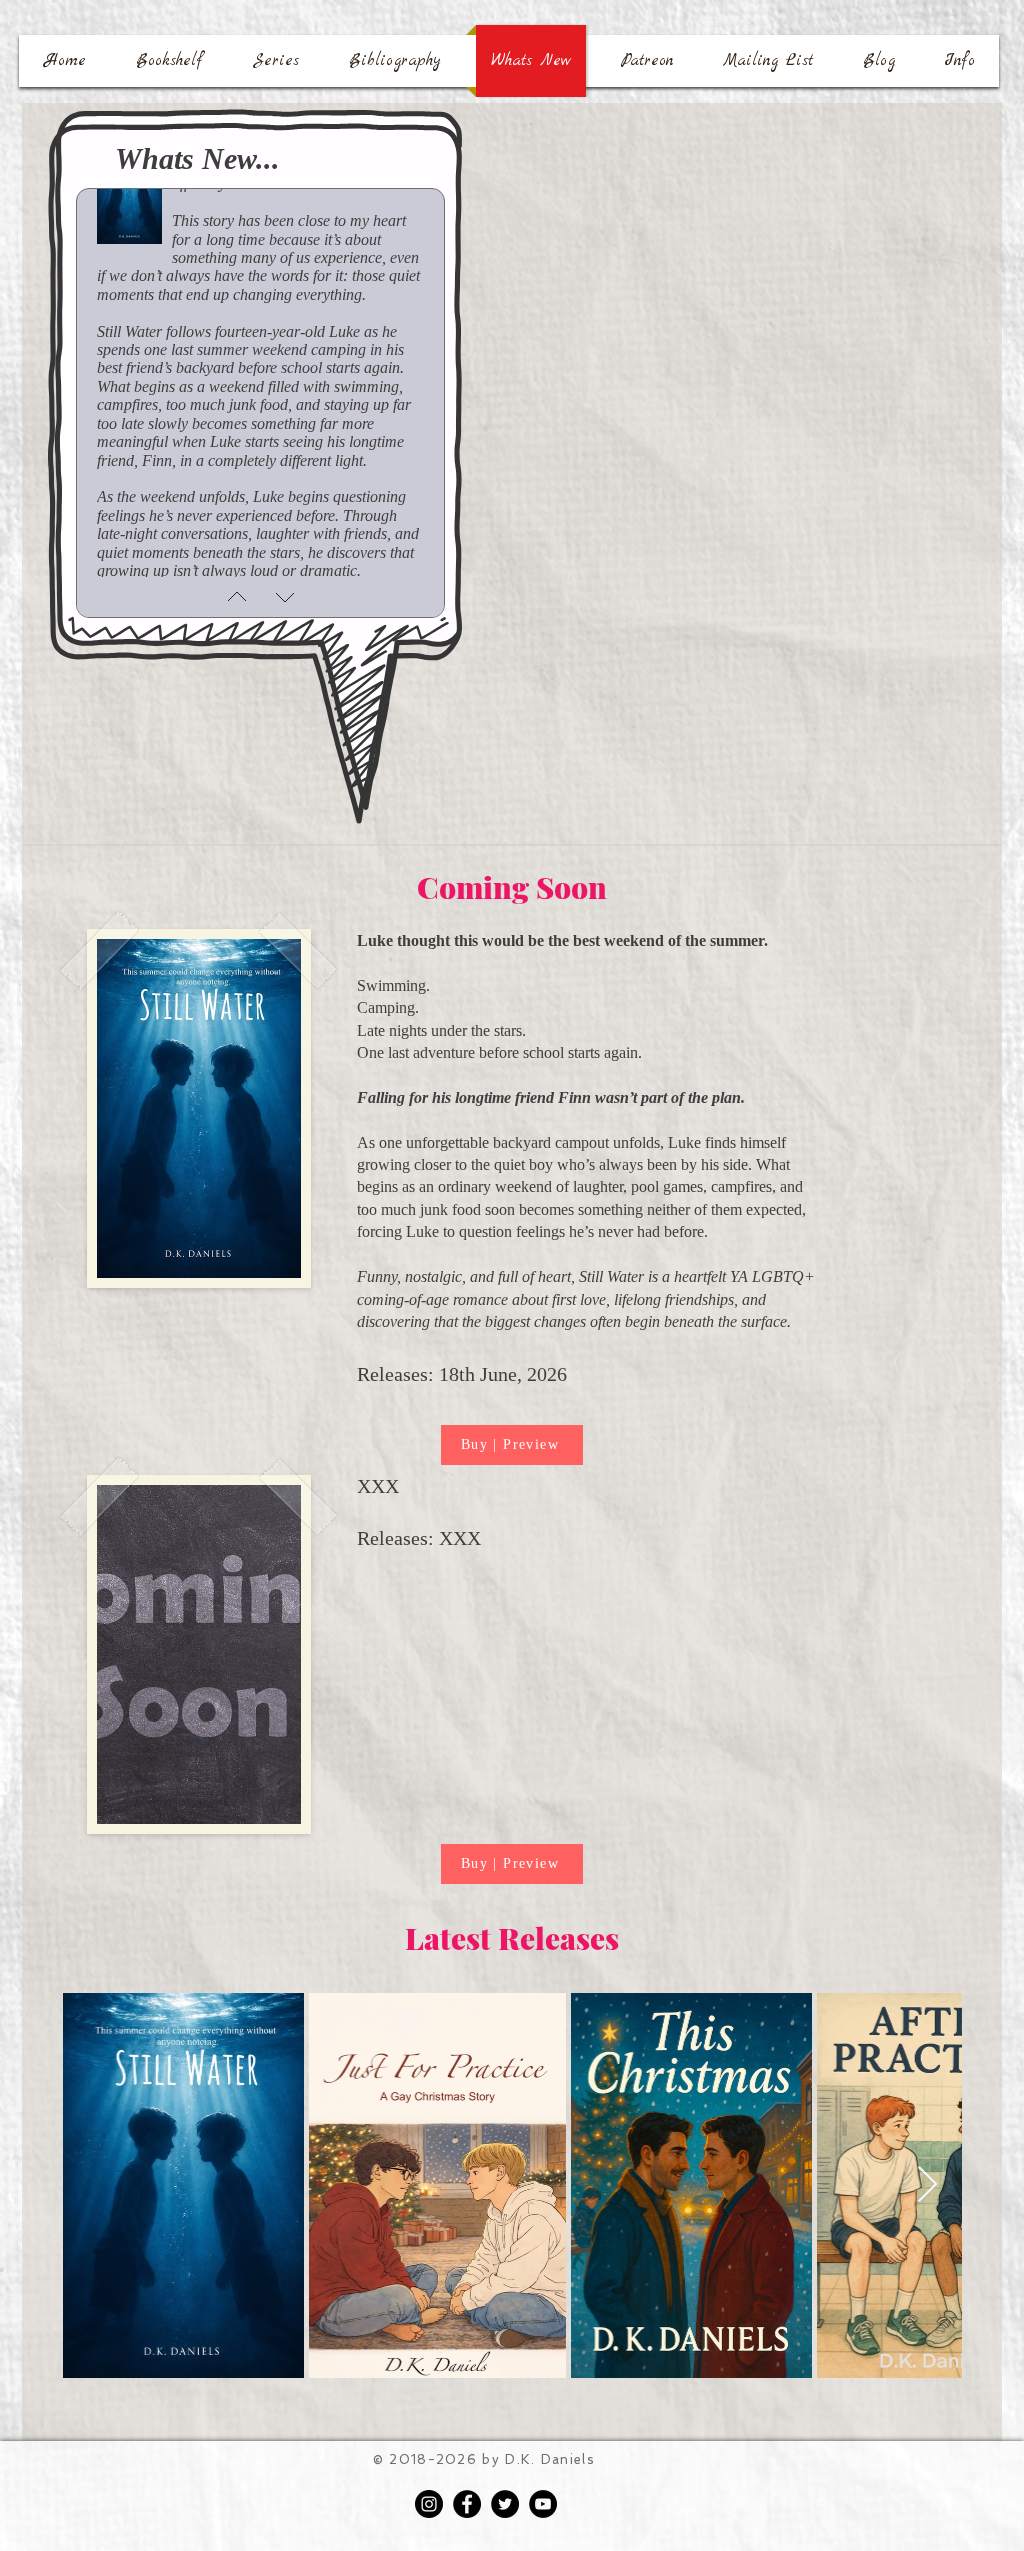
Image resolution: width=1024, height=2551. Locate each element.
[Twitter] (505, 2504)
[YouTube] (543, 2504)
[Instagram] (429, 2504)
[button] (276, 61)
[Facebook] (467, 2504)
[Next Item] (927, 2185)
